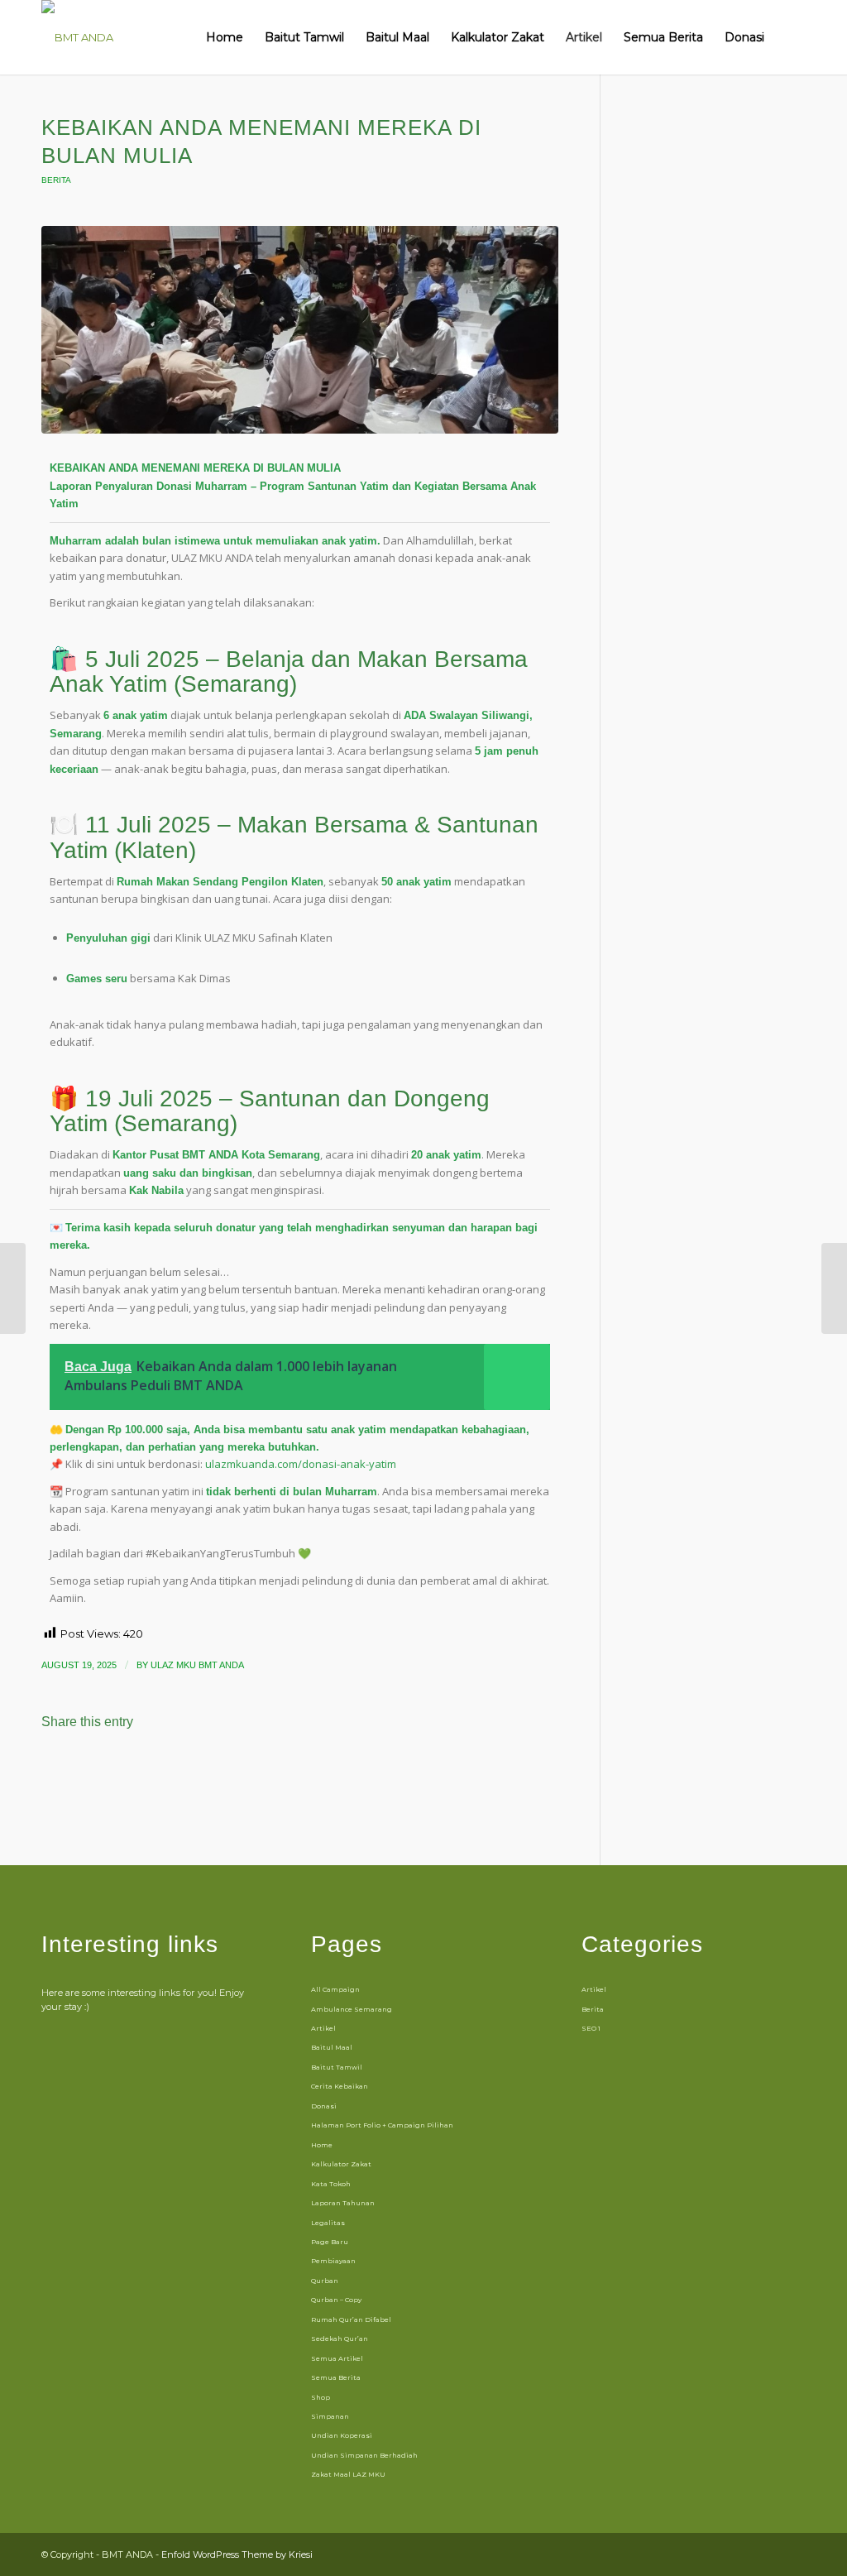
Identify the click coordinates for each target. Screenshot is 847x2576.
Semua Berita (336, 2377)
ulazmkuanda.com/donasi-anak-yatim (301, 1464)
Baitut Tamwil (337, 2067)
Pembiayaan (333, 2261)
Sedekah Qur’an (340, 2339)
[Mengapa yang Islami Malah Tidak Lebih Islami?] (834, 1288)
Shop (321, 2397)
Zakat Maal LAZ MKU (348, 2474)
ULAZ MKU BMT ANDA (197, 1665)
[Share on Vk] (246, 1768)
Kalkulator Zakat (341, 2164)
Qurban (325, 2281)
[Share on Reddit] (292, 1768)
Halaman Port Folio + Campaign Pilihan (382, 2125)
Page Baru (330, 2242)
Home (322, 2145)
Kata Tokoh (331, 2184)
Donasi (324, 2106)
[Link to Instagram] (744, 2554)
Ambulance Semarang (352, 2009)
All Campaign (335, 1989)
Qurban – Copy (336, 2300)
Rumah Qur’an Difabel (351, 2319)
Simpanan (330, 2416)
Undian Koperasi (342, 2435)
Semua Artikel (337, 2358)
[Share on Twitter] (64, 1768)
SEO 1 (591, 2028)
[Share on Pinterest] (110, 1768)
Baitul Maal (332, 2047)
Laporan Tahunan (343, 2203)
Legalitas (328, 2223)
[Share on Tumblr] (201, 1768)
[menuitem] (225, 37)
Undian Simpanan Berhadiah (364, 2455)
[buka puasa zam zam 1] (300, 330)
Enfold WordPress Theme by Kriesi (237, 2554)
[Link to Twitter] (793, 2554)
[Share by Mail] (337, 1768)
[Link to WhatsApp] (768, 2554)
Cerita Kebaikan (340, 2086)
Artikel (323, 2028)
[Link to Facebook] (719, 2554)
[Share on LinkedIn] (155, 1768)
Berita (56, 180)
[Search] (790, 37)
